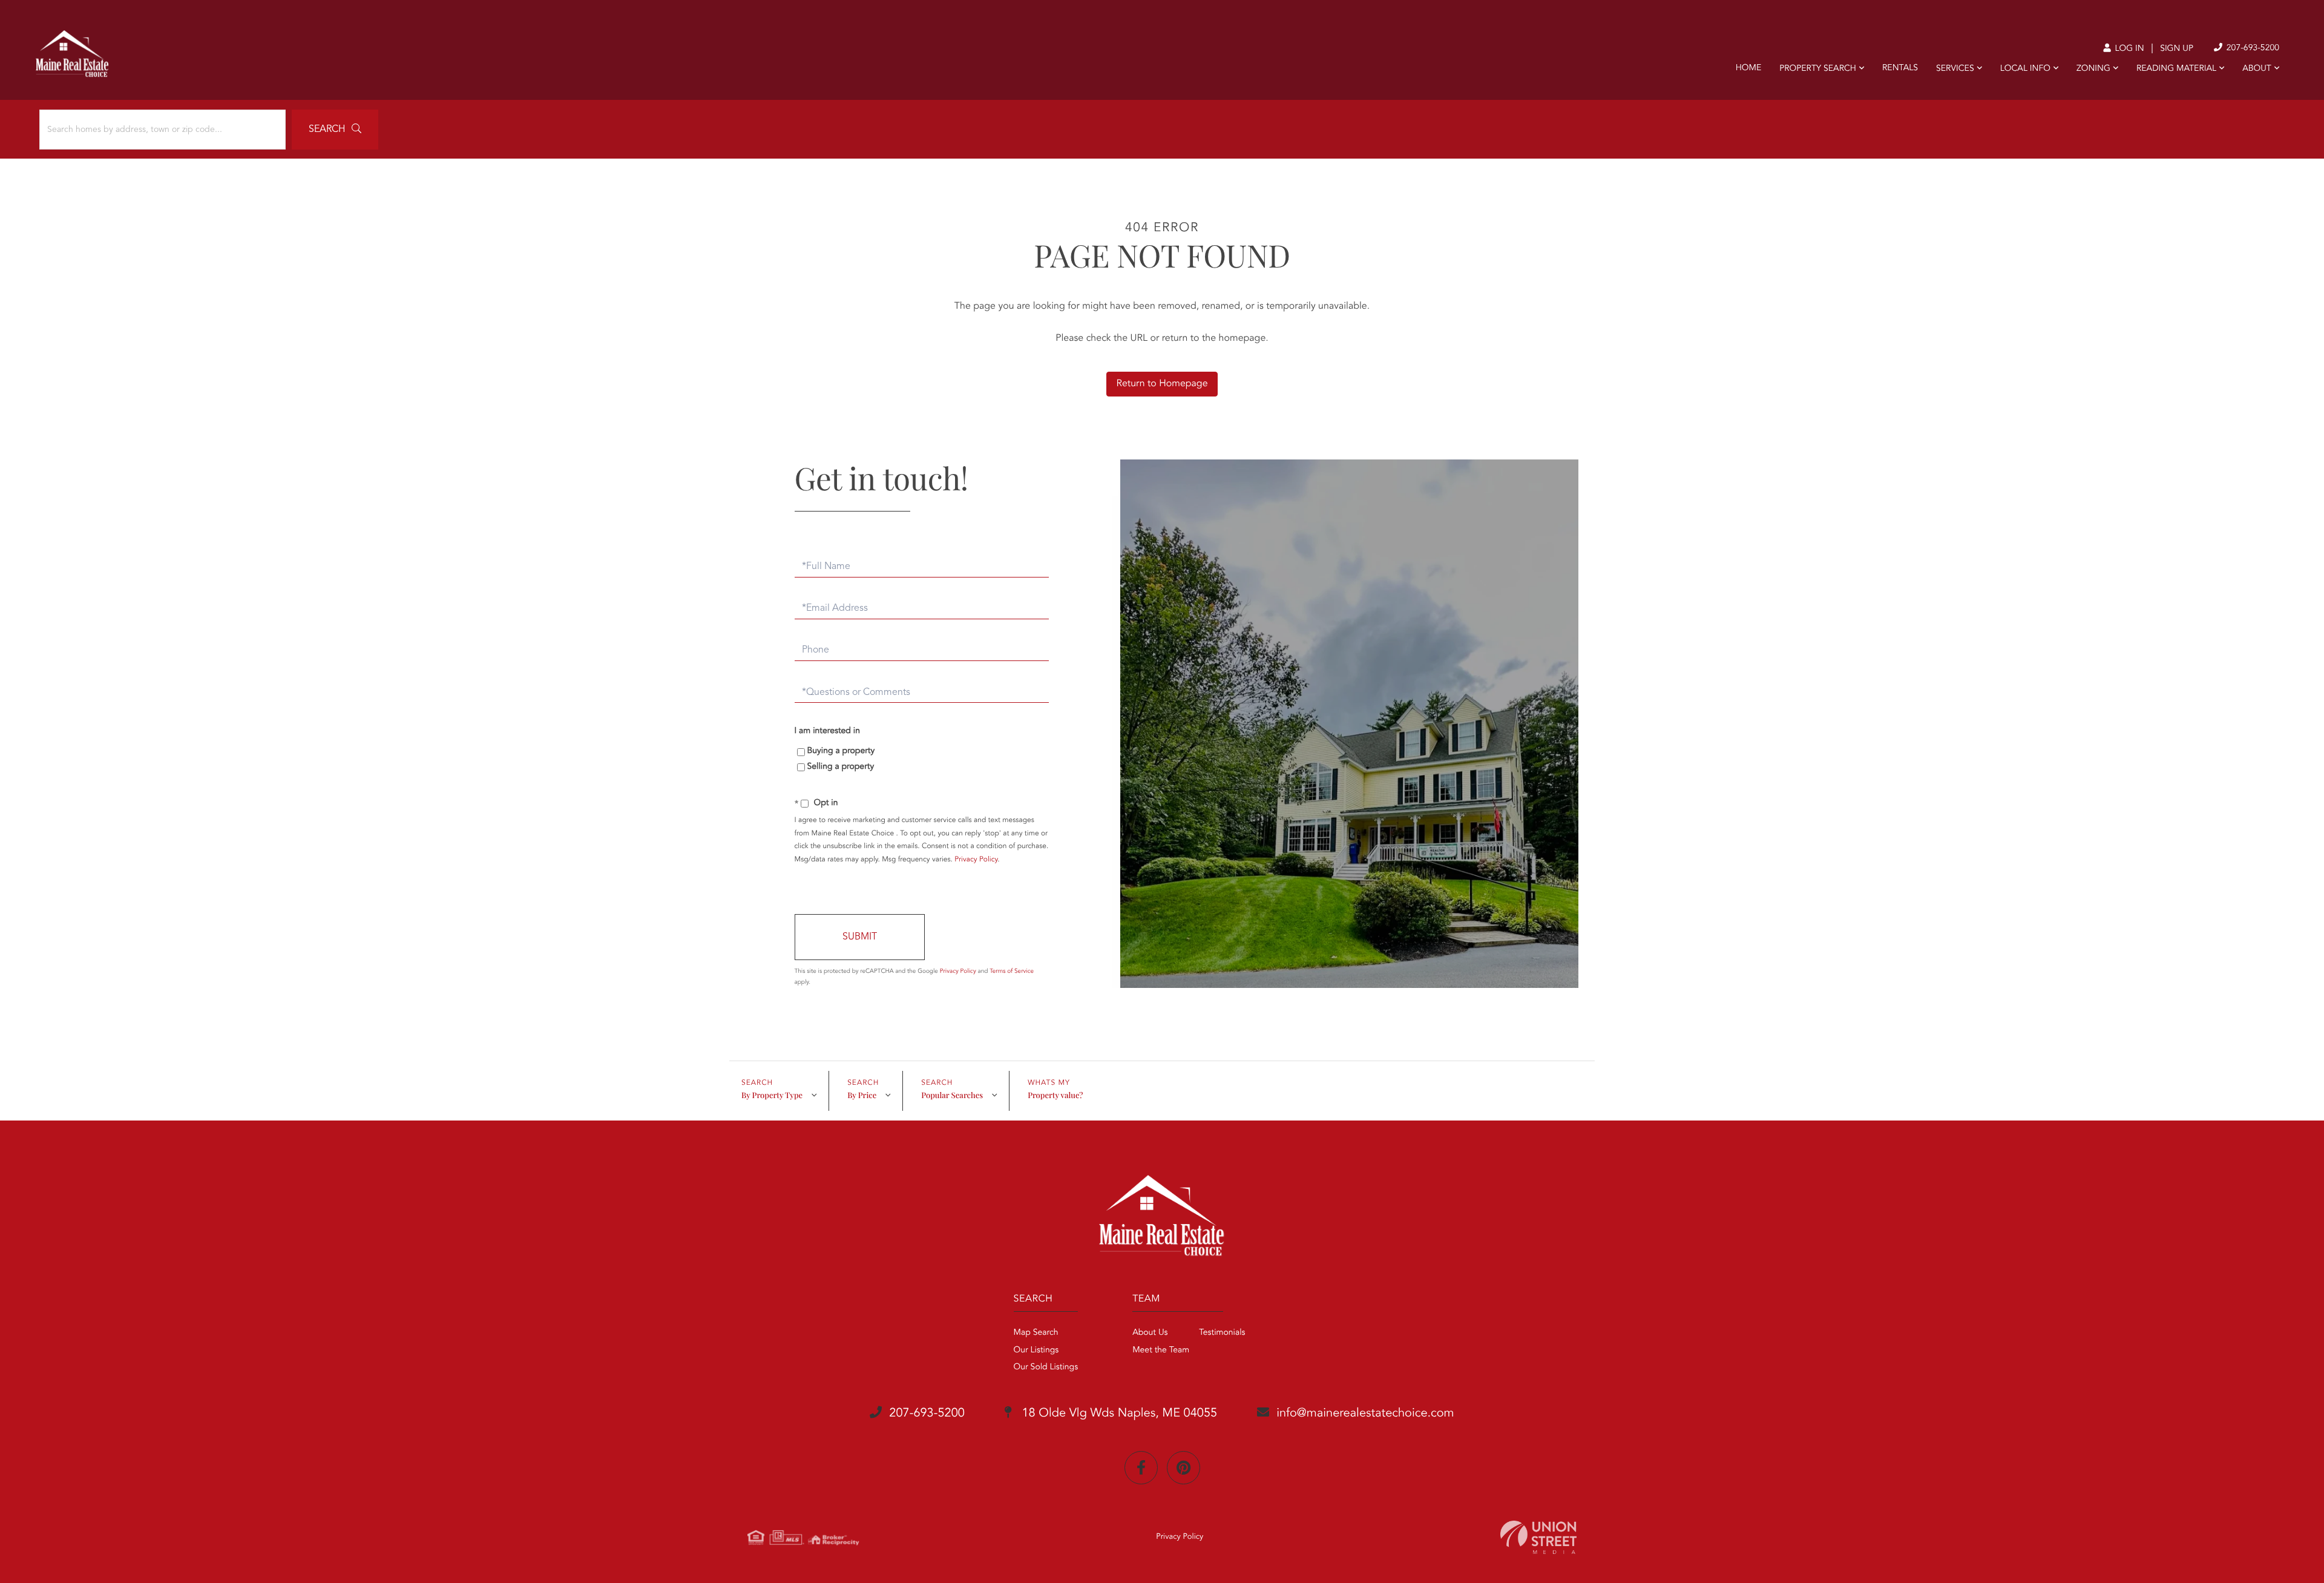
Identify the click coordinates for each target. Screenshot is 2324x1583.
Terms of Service (1012, 972)
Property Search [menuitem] (1818, 69)
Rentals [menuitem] (1900, 68)
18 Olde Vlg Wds (1118, 1414)
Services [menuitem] (1955, 69)
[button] (335, 130)
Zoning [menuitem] (2093, 69)
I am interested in (827, 731)
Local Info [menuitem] (2025, 69)
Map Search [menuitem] (1036, 1333)
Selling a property (841, 767)
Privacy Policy (976, 860)
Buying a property (841, 751)
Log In (2128, 49)
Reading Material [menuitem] (2176, 69)
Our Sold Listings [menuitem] (1046, 1367)
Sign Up (2177, 49)
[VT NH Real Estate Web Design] (1538, 1537)
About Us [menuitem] (1150, 1333)
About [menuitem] (2257, 69)
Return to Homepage (1162, 384)
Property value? (1055, 1095)
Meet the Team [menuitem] (1161, 1351)
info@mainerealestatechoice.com (1365, 1414)
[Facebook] (1141, 1468)
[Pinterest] (1183, 1468)
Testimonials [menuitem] (1222, 1333)
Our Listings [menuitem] (1036, 1351)
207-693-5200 (2252, 48)
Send (860, 937)
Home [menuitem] (1749, 68)
